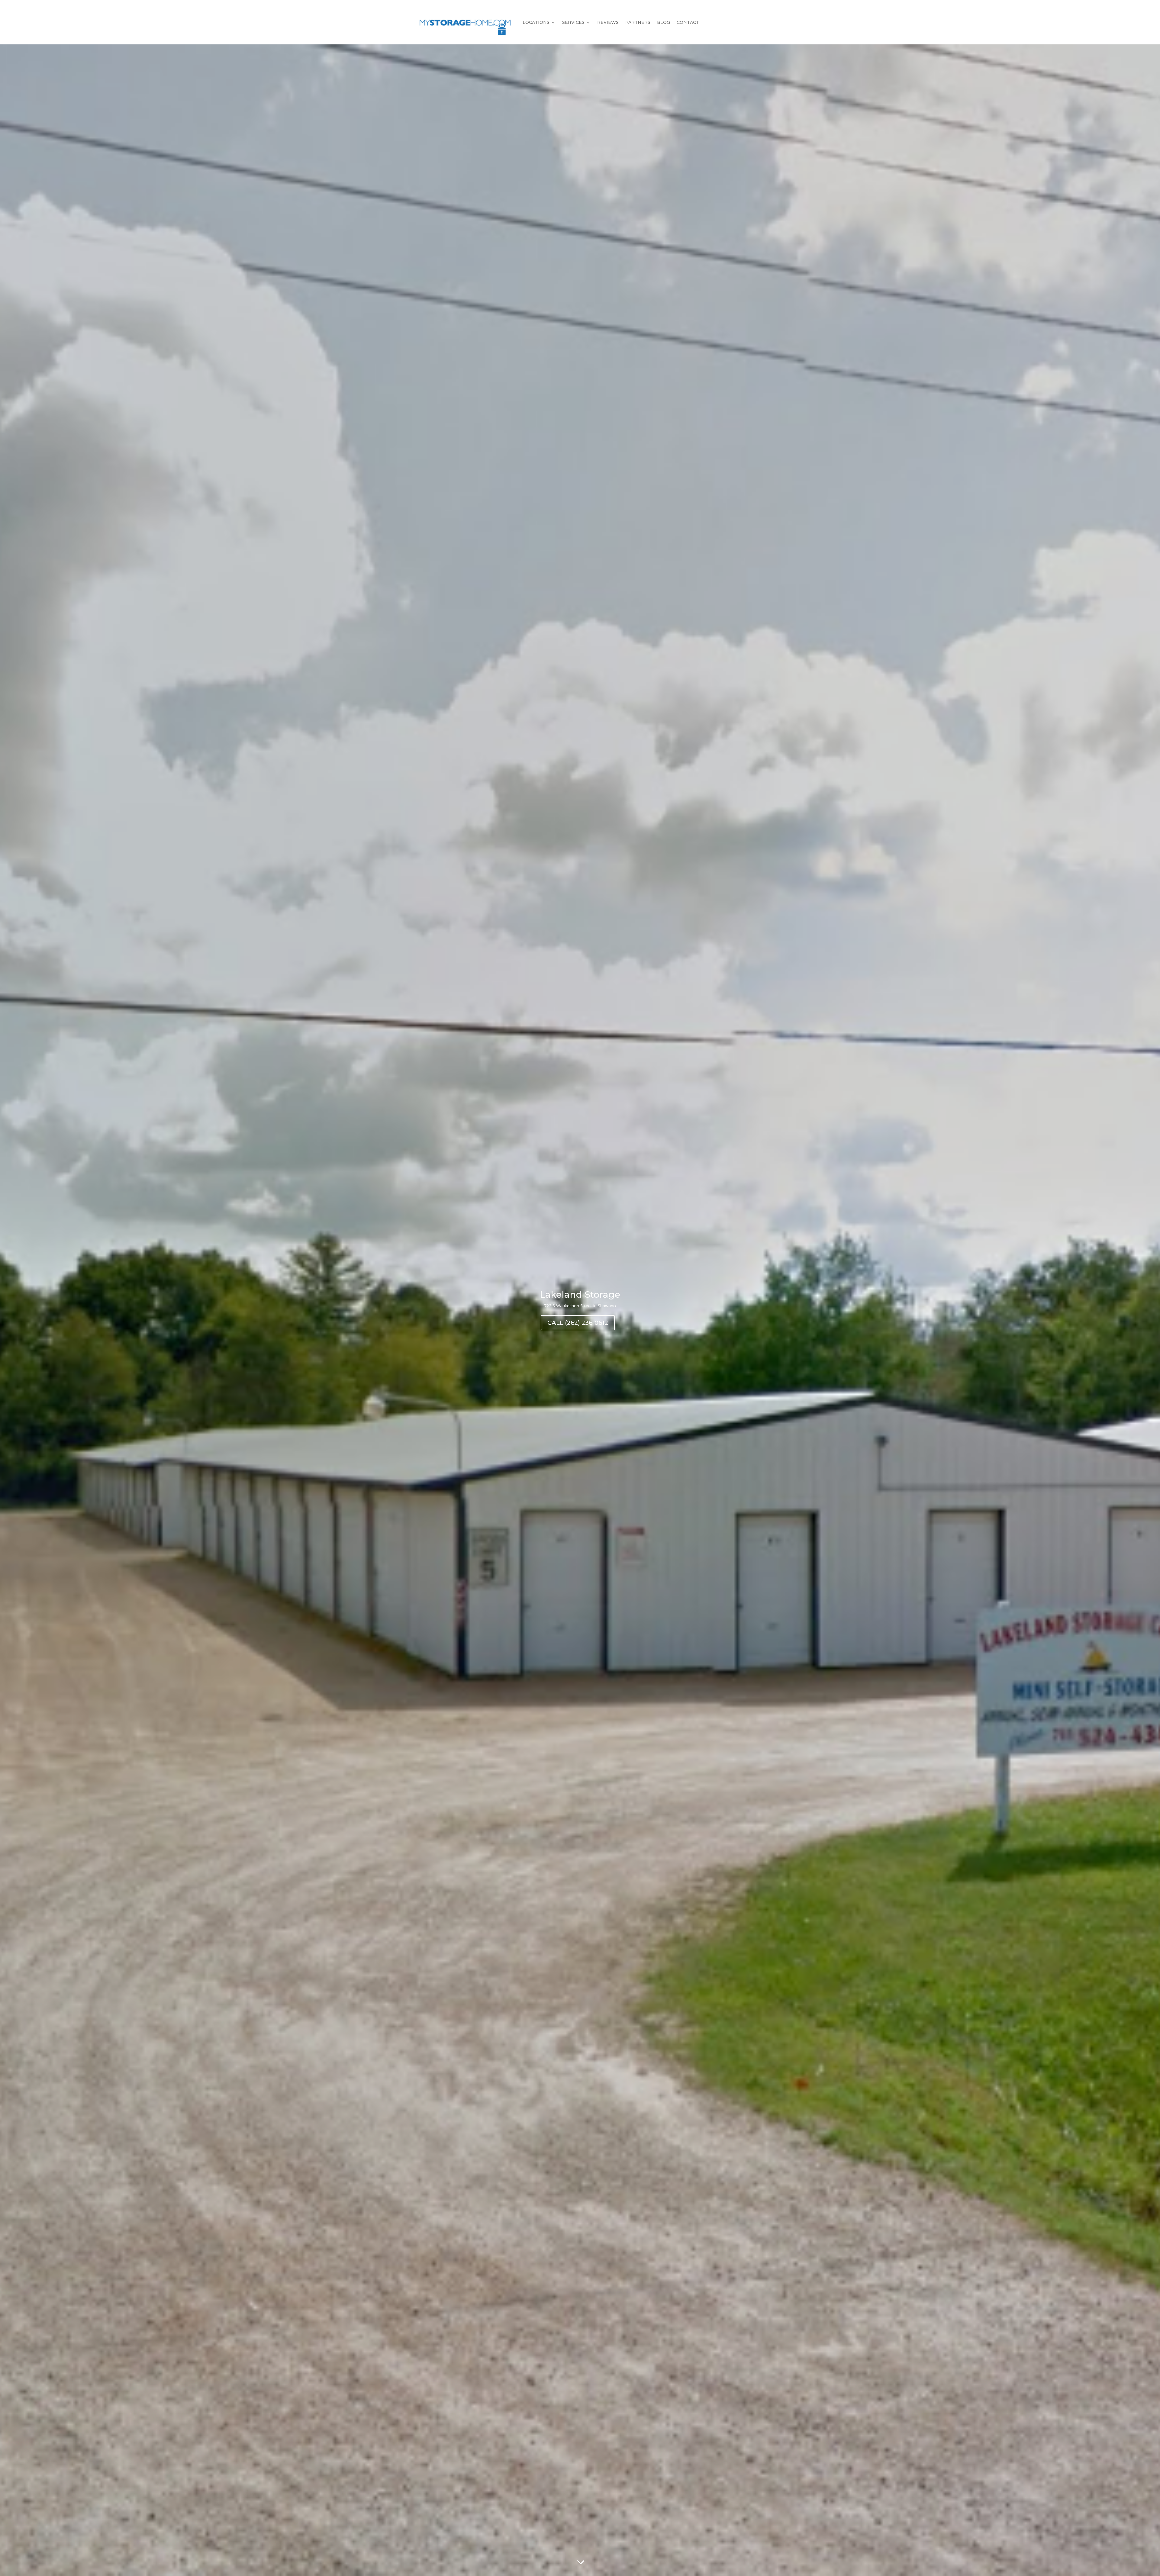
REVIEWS (608, 22)
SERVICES (573, 22)
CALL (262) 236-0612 (578, 1323)
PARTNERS (638, 22)
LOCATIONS (536, 22)
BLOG (664, 22)
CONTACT (688, 22)
